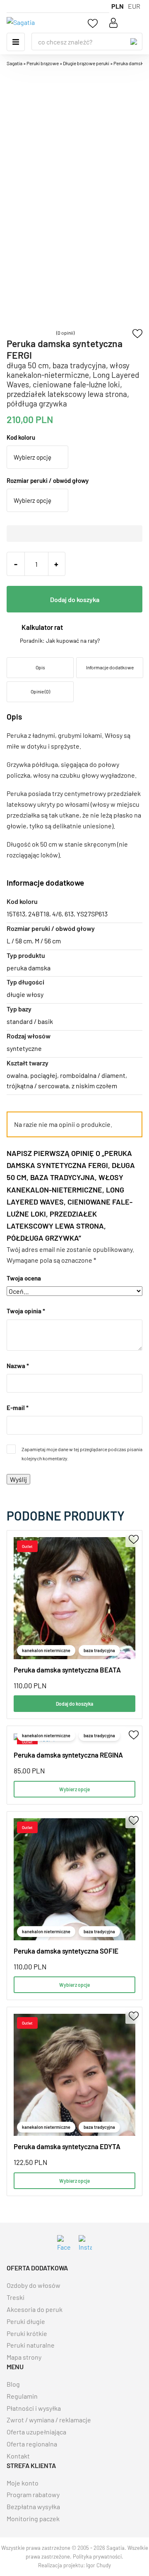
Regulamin (22, 2396)
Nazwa (18, 1366)
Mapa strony (24, 2357)
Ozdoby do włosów (34, 2285)
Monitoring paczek (33, 2518)
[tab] (40, 668)
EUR (134, 6)
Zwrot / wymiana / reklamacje (49, 2420)
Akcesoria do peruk (35, 2309)
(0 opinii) (65, 333)
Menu (16, 42)
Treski (16, 2297)
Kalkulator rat (42, 627)
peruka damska (29, 968)
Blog (13, 2384)
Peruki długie (26, 2321)
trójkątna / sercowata (38, 1086)
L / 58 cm (19, 941)
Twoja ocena (24, 1278)
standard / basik (30, 1021)
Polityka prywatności (97, 2556)
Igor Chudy (99, 2565)
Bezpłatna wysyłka (33, 2506)
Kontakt (18, 2456)
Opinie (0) (40, 691)
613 (69, 914)
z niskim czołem (94, 1086)
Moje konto (23, 2483)
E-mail (18, 1408)
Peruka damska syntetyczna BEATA (67, 1670)
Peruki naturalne (31, 2345)
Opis (40, 667)
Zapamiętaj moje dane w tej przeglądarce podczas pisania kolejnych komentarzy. (82, 1454)
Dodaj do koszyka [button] (74, 1704)
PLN (118, 6)
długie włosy (25, 994)
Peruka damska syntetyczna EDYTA (67, 2146)
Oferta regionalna (32, 2444)
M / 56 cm (48, 941)
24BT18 (39, 914)
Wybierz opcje (74, 1789)
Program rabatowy (33, 2494)
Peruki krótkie (27, 2333)
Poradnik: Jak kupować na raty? (60, 641)
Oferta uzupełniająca (36, 2432)
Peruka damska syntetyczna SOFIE (66, 1951)
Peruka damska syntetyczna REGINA (68, 1755)
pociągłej (44, 1075)
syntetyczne (24, 1048)
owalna (17, 1075)
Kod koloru (21, 437)
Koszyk (135, 23)
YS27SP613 (92, 914)
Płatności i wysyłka (34, 2408)
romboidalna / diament (93, 1075)
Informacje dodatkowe (110, 667)
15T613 (16, 914)
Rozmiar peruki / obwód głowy (48, 480)
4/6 (57, 914)
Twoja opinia (26, 1311)
